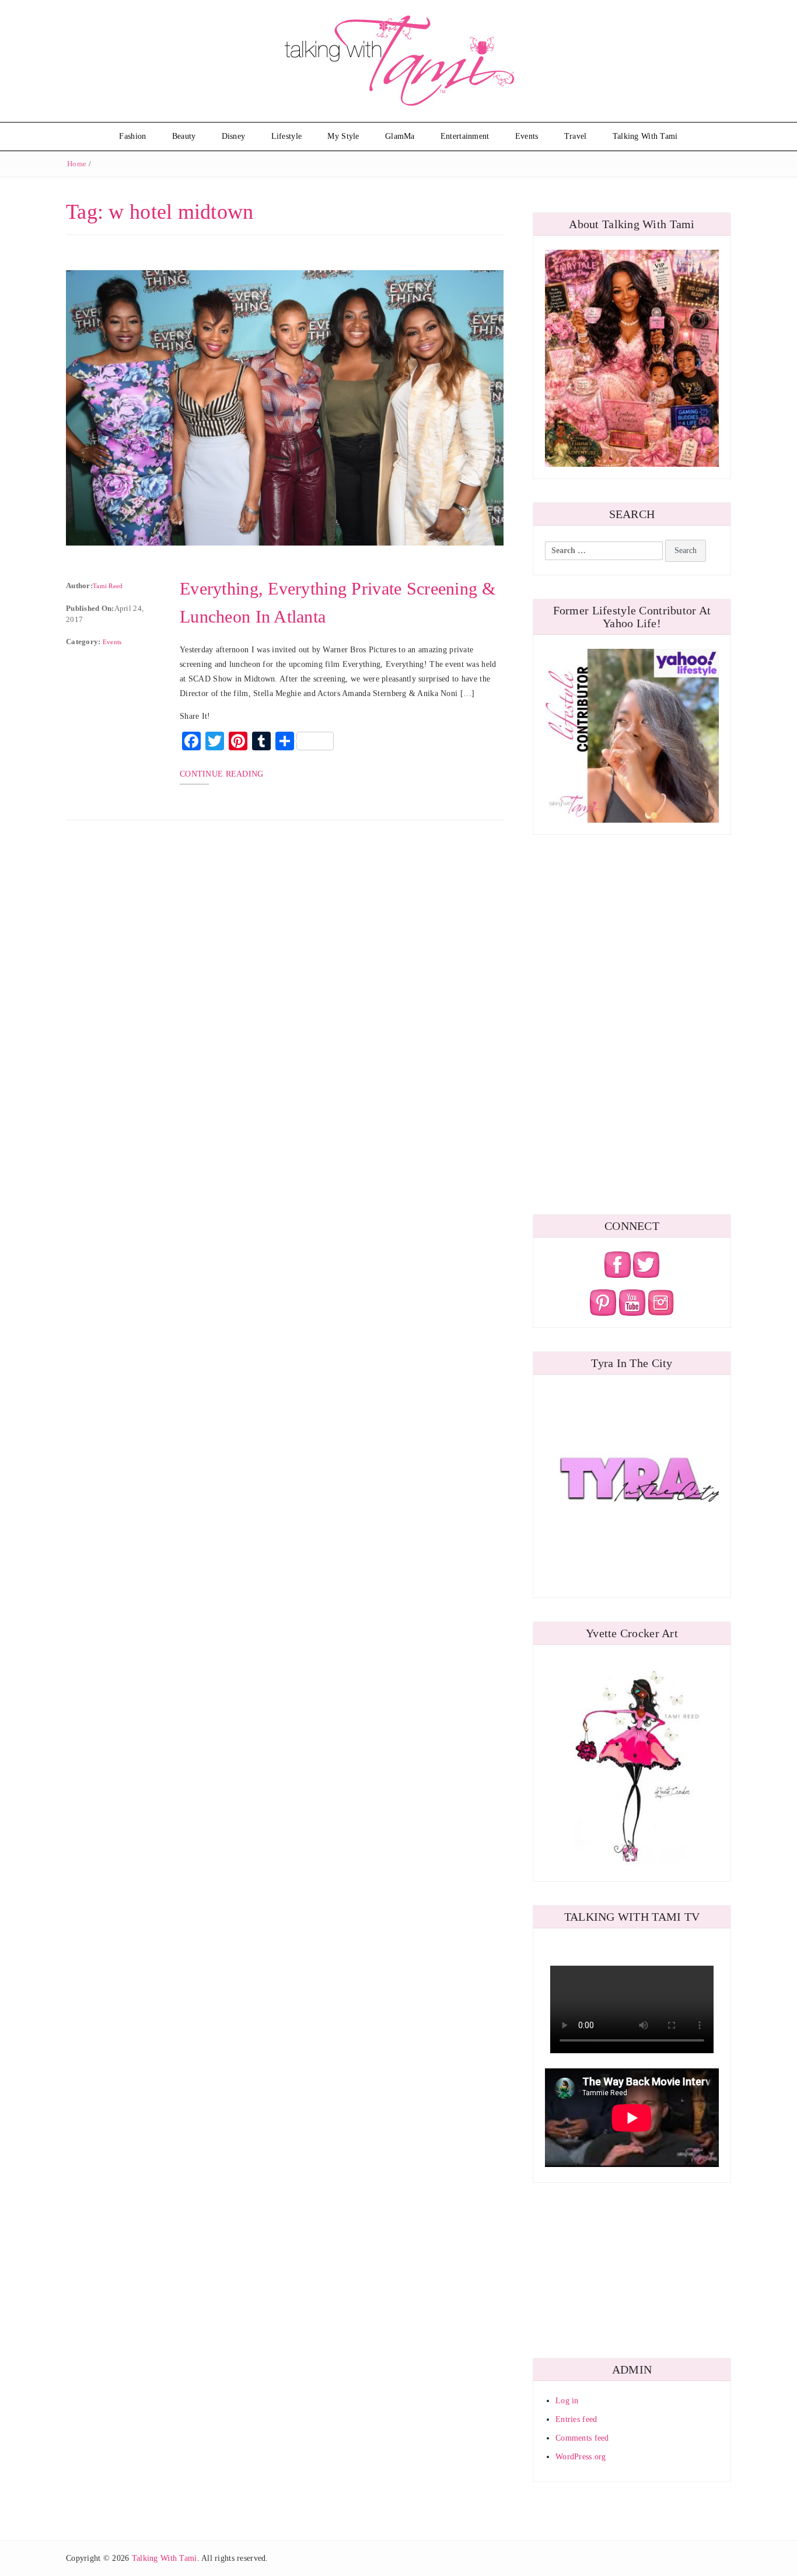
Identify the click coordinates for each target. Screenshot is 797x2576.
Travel (576, 136)
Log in (567, 2401)
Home (77, 164)
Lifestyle (287, 136)
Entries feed (576, 2419)
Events (527, 136)
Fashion (132, 136)
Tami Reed (108, 586)
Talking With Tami (645, 136)
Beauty (184, 136)
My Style (343, 136)
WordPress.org (581, 2457)
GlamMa (400, 136)
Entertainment (465, 136)
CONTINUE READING (221, 774)
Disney (234, 136)
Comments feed (582, 2438)
